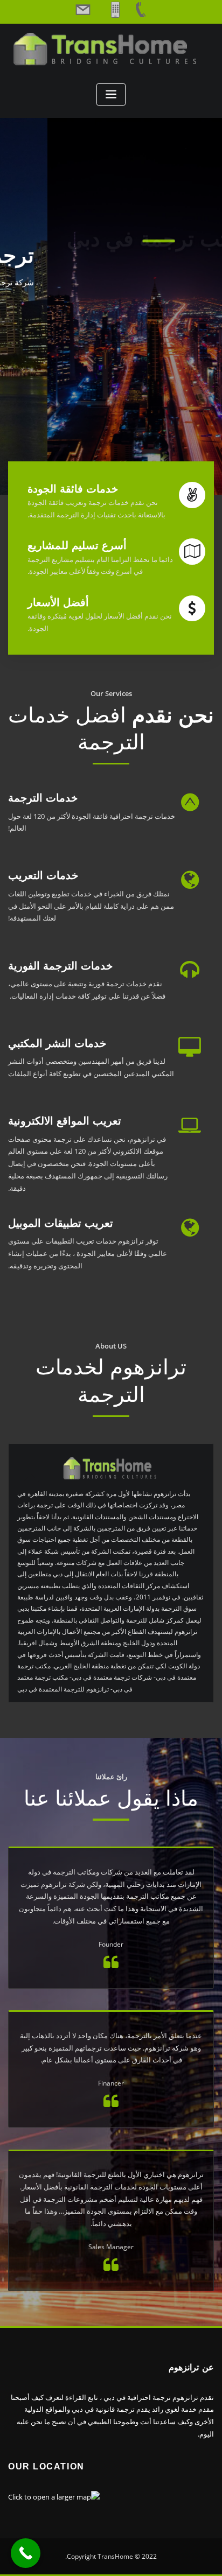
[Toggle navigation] (111, 94)
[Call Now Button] (26, 2553)
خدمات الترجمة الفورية (60, 966)
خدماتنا (111, 325)
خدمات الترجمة (43, 798)
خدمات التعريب (43, 875)
